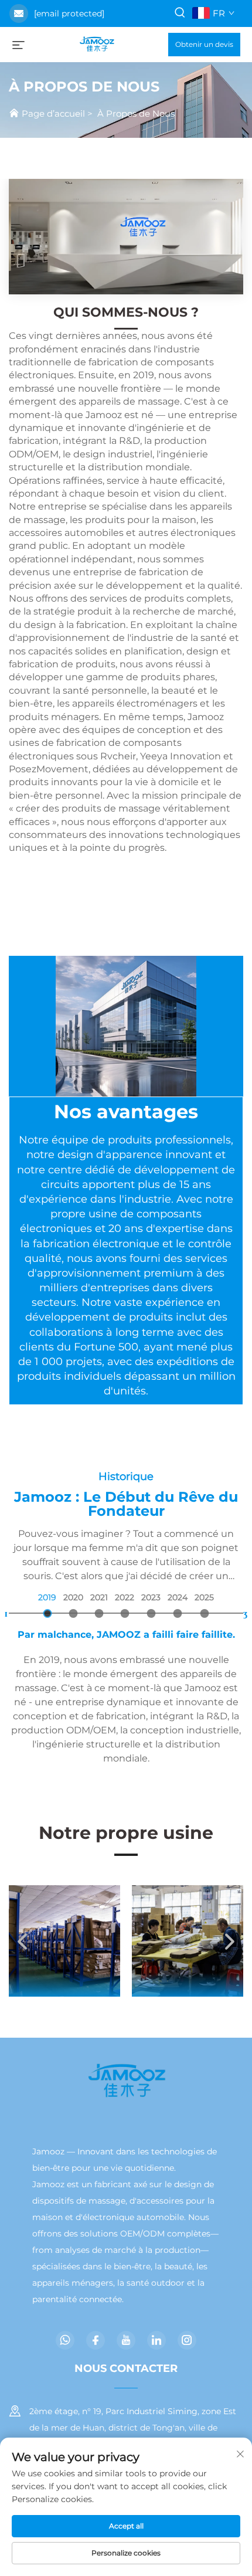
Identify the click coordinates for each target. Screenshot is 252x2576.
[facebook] (96, 2340)
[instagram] (187, 2340)
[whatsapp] (65, 2340)
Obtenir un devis (204, 44)
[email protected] (69, 13)
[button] (23, 1941)
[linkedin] (156, 2340)
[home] (96, 44)
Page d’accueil (53, 113)
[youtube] (126, 2340)
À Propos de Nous (136, 113)
